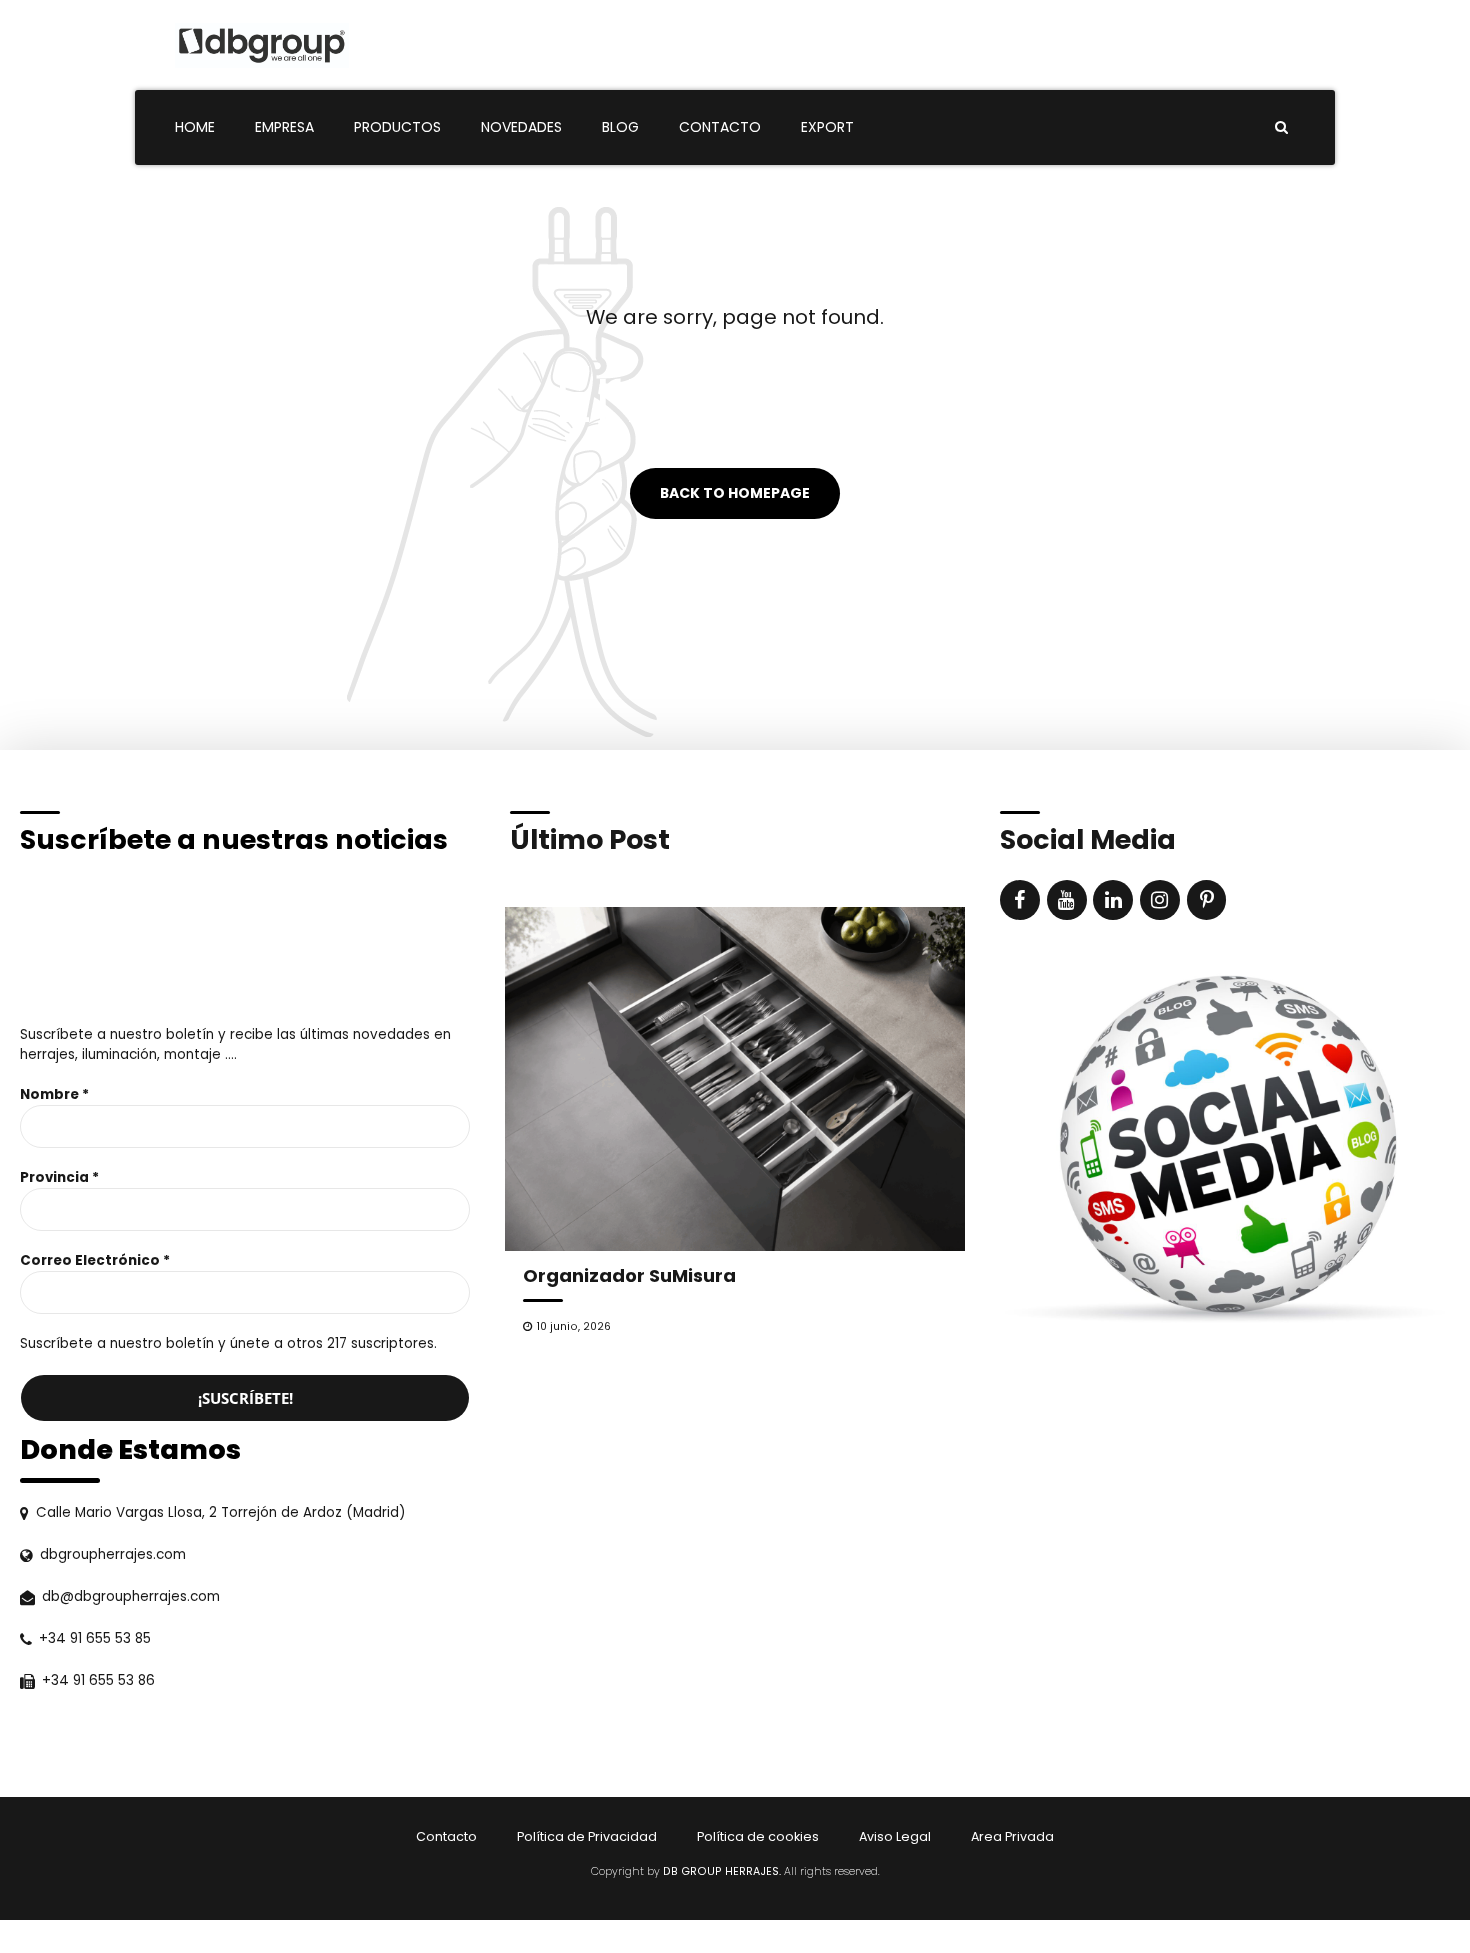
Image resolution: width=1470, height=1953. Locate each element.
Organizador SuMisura (629, 1275)
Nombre (54, 1094)
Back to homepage (735, 494)
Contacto (720, 127)
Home (195, 127)
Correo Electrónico (95, 1260)
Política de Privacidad (587, 1836)
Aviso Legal (895, 1836)
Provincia (59, 1177)
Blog (620, 127)
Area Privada (1012, 1836)
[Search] (1281, 127)
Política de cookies (758, 1836)
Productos (397, 127)
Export (827, 127)
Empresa (284, 127)
